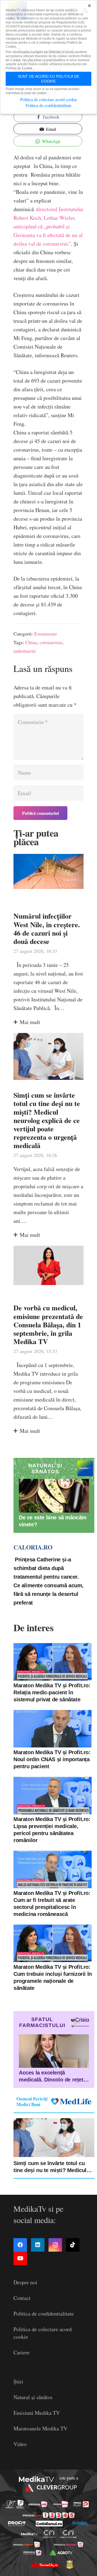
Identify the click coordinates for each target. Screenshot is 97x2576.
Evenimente (46, 634)
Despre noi (25, 2282)
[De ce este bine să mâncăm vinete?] (54, 1496)
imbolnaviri (25, 651)
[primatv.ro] (11, 2504)
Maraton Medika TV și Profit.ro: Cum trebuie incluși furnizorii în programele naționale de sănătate (53, 1977)
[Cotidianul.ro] (49, 2524)
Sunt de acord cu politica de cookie (48, 79)
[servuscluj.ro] (44, 2564)
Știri (18, 2381)
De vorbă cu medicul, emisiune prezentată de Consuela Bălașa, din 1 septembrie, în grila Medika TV (48, 1325)
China (31, 642)
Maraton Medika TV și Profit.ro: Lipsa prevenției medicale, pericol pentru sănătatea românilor (52, 1830)
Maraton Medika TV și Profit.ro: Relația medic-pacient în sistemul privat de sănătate (52, 1692)
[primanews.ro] (61, 2504)
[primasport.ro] (49, 2515)
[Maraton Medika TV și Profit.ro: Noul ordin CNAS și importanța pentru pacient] (53, 1729)
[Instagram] (55, 2245)
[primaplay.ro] (81, 2504)
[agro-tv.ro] (61, 2553)
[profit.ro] (17, 2524)
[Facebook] (20, 2245)
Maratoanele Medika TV (40, 2428)
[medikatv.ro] (29, 2534)
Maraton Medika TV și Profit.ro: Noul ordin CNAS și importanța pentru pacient (52, 1759)
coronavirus (51, 642)
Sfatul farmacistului (42, 2022)
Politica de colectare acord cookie (49, 99)
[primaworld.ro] (32, 2553)
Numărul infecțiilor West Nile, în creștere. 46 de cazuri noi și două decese (47, 929)
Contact (22, 2298)
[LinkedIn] (38, 2245)
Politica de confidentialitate (44, 2314)
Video (20, 2444)
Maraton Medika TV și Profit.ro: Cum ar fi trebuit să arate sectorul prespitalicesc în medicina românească (52, 1904)
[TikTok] (73, 2245)
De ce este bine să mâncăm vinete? (53, 1521)
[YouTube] (20, 2258)
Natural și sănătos (33, 2397)
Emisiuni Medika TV (37, 2413)
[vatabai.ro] (70, 2564)
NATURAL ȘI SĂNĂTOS (45, 1469)
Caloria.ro (33, 1547)
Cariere (22, 2352)
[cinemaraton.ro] (49, 2534)
